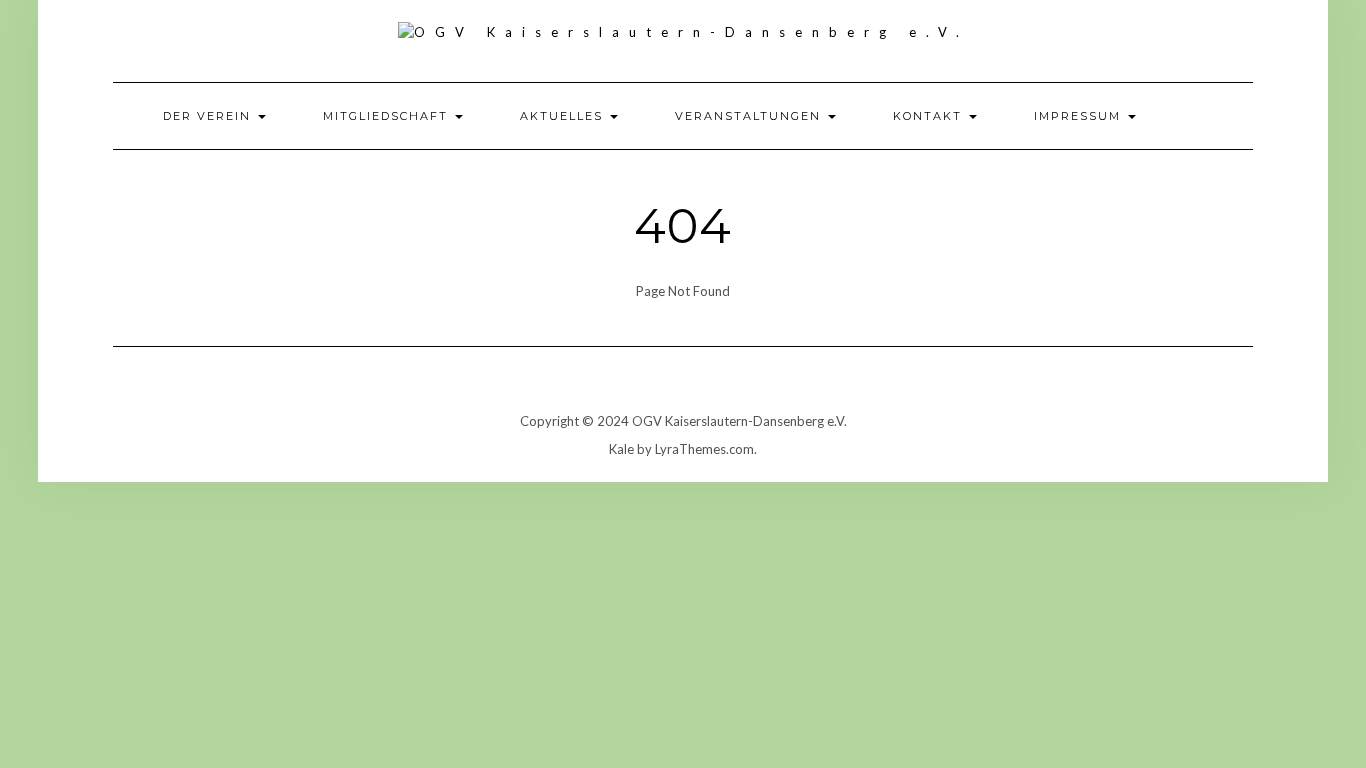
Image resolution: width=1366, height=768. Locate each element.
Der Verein (209, 116)
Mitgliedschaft (388, 116)
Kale (621, 449)
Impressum (1080, 116)
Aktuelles (564, 116)
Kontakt (930, 116)
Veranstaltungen (750, 116)
